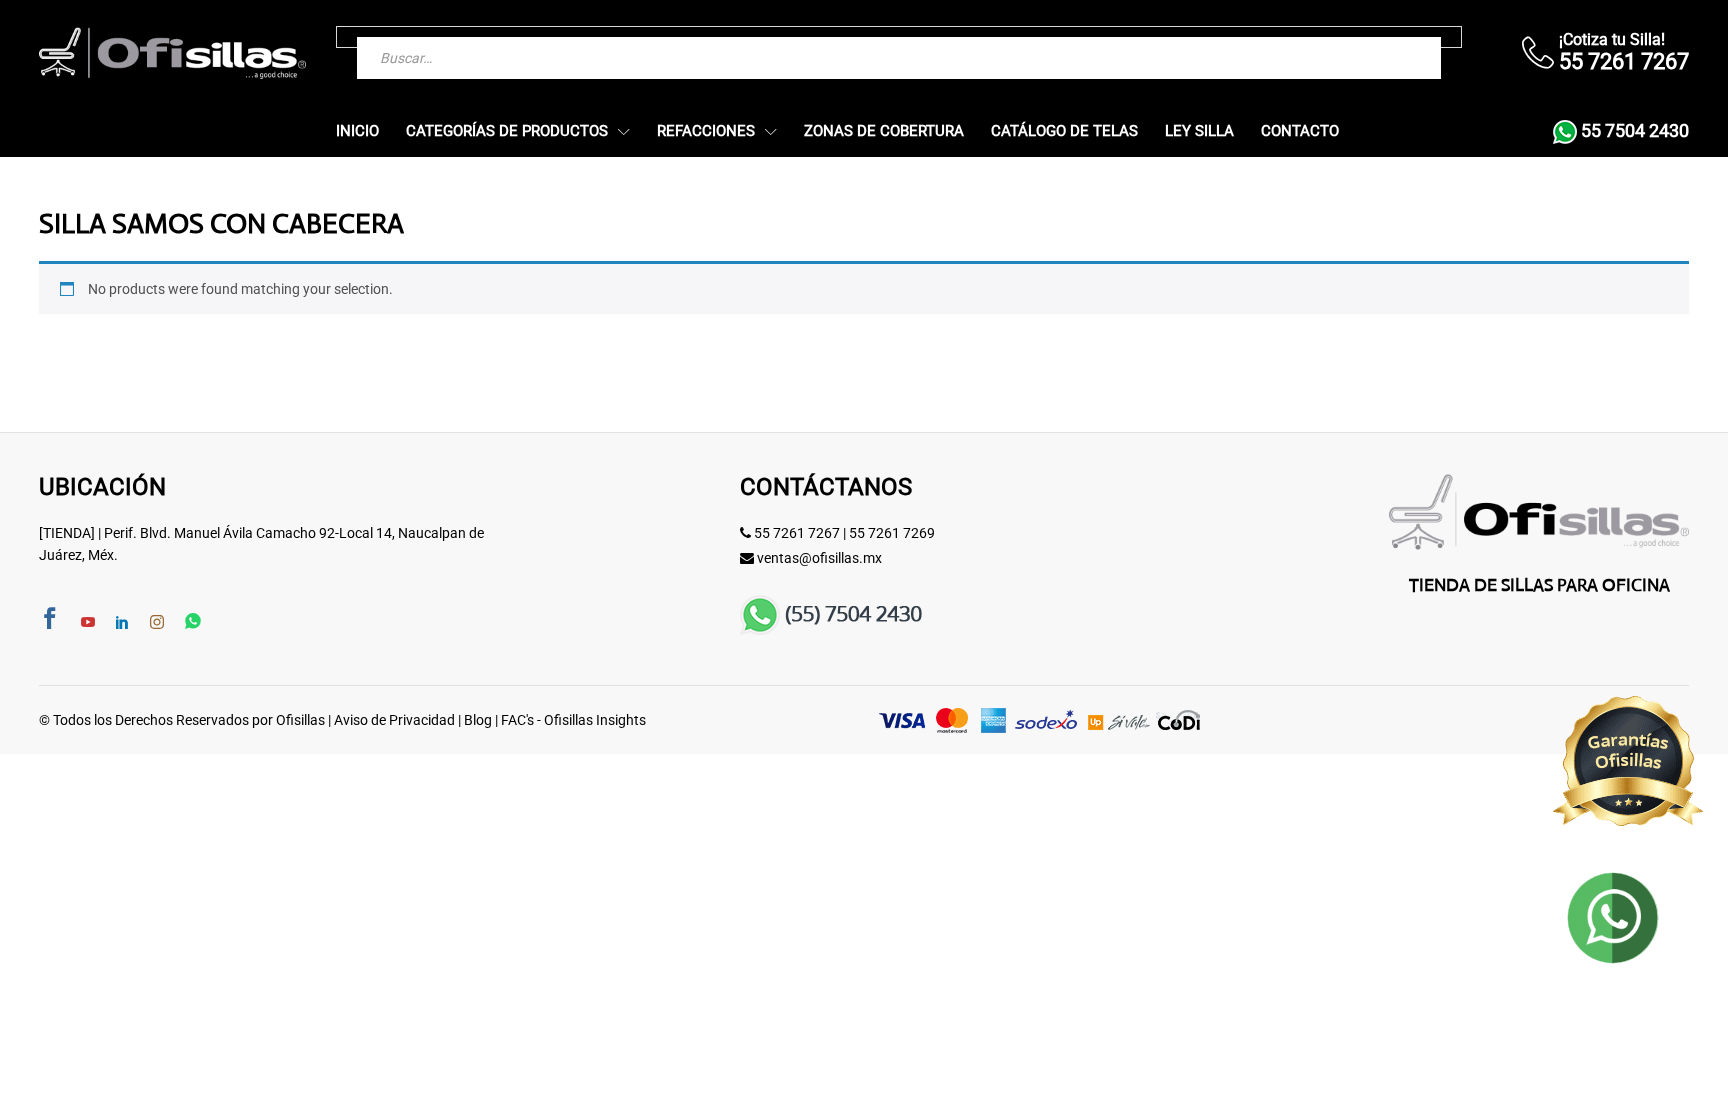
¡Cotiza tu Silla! (1612, 39)
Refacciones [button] (706, 131)
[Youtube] (88, 623)
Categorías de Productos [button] (507, 131)
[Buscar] (1386, 37)
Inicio (357, 131)
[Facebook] (50, 620)
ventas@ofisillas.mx (819, 558)
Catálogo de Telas (1064, 131)
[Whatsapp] (193, 622)
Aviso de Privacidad (394, 720)
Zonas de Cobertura (884, 131)
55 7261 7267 (797, 533)
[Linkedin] (122, 623)
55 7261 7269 (892, 533)
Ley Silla (1199, 131)
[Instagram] (157, 623)
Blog (478, 720)
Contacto (1300, 131)
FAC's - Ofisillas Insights (573, 720)
